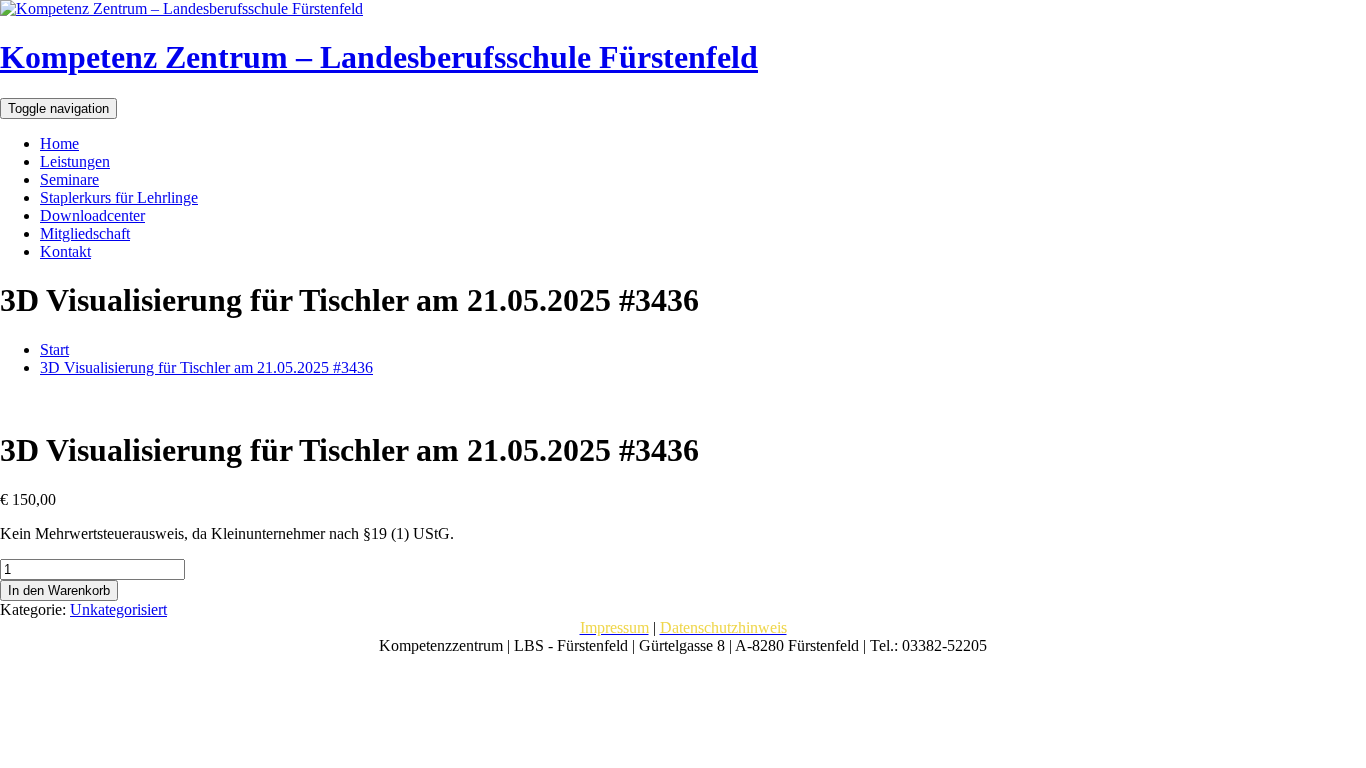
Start (54, 349)
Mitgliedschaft (85, 233)
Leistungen (75, 161)
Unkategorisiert (118, 609)
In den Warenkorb (59, 590)
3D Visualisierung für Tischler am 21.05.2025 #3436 (206, 367)
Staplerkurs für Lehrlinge (119, 197)
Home (59, 143)
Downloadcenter (92, 215)
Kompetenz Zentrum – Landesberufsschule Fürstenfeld (379, 57)
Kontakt (65, 251)
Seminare (69, 179)
